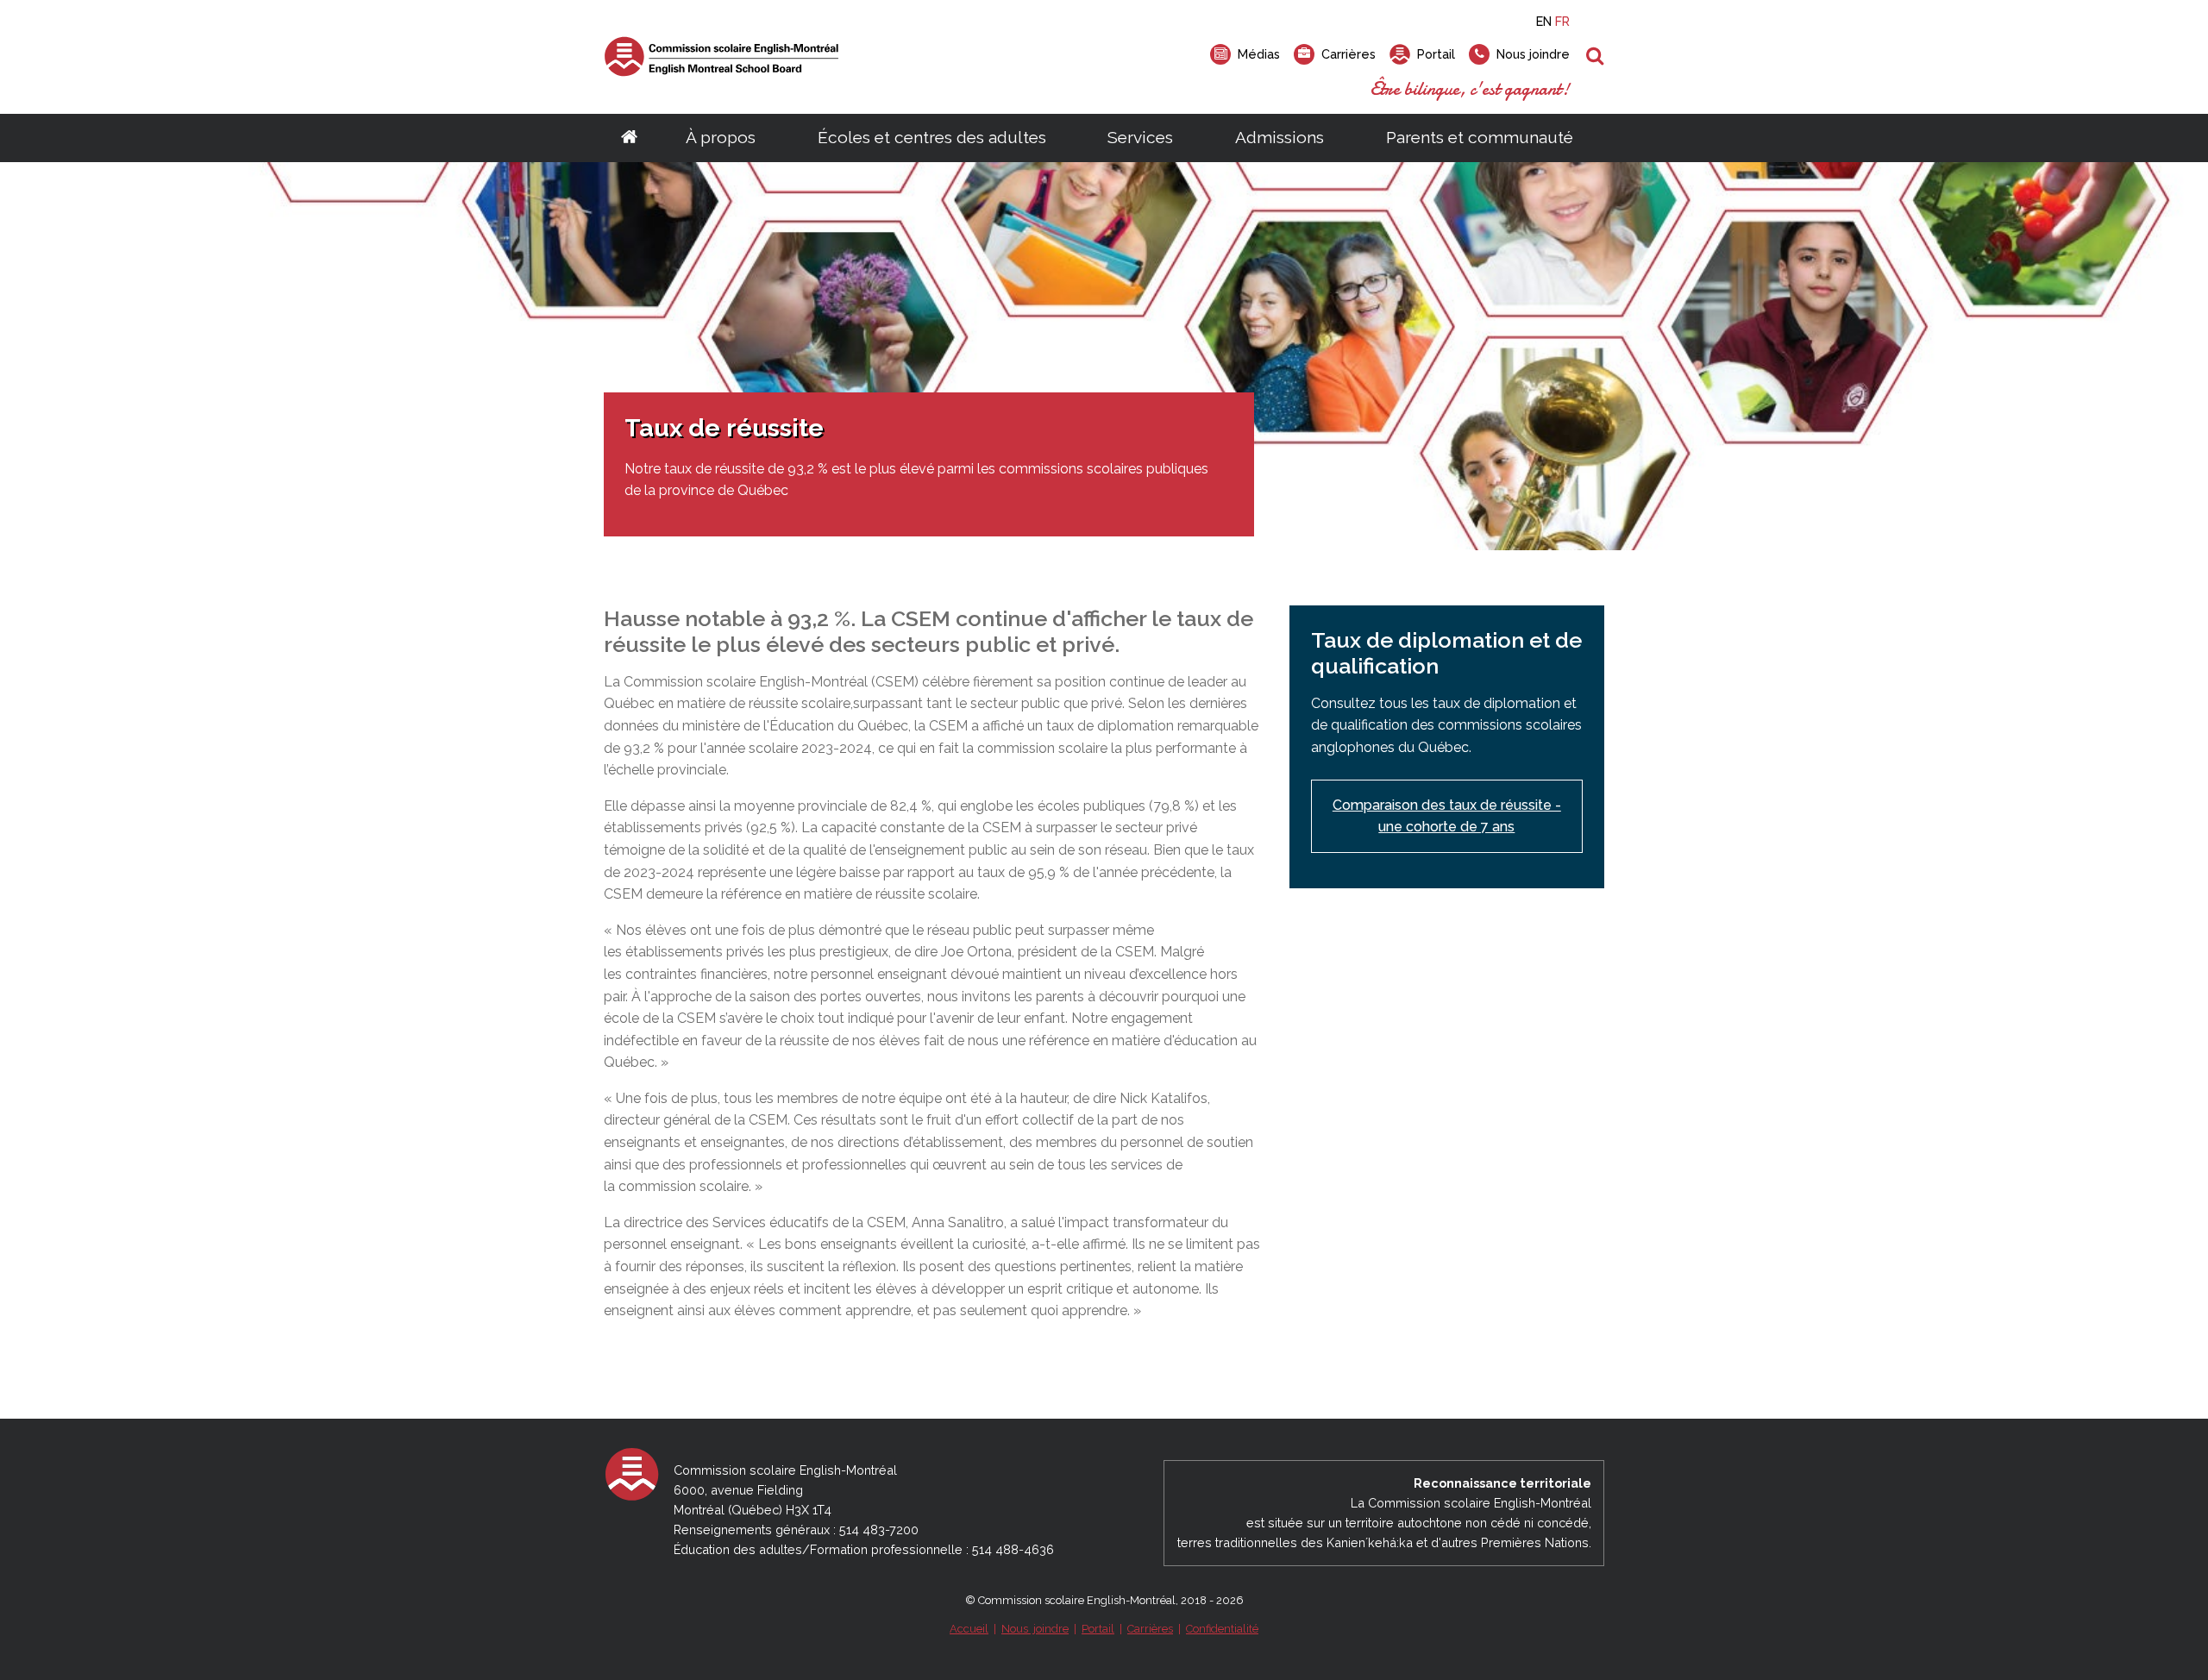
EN (1544, 21)
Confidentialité (1222, 1629)
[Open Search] (1595, 57)
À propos (721, 137)
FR (1562, 21)
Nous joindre (1035, 1629)
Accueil (969, 1629)
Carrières (1150, 1629)
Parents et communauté (1480, 137)
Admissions (1280, 137)
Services (1140, 137)
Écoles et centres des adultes (932, 137)
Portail (1098, 1629)
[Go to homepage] (629, 138)
